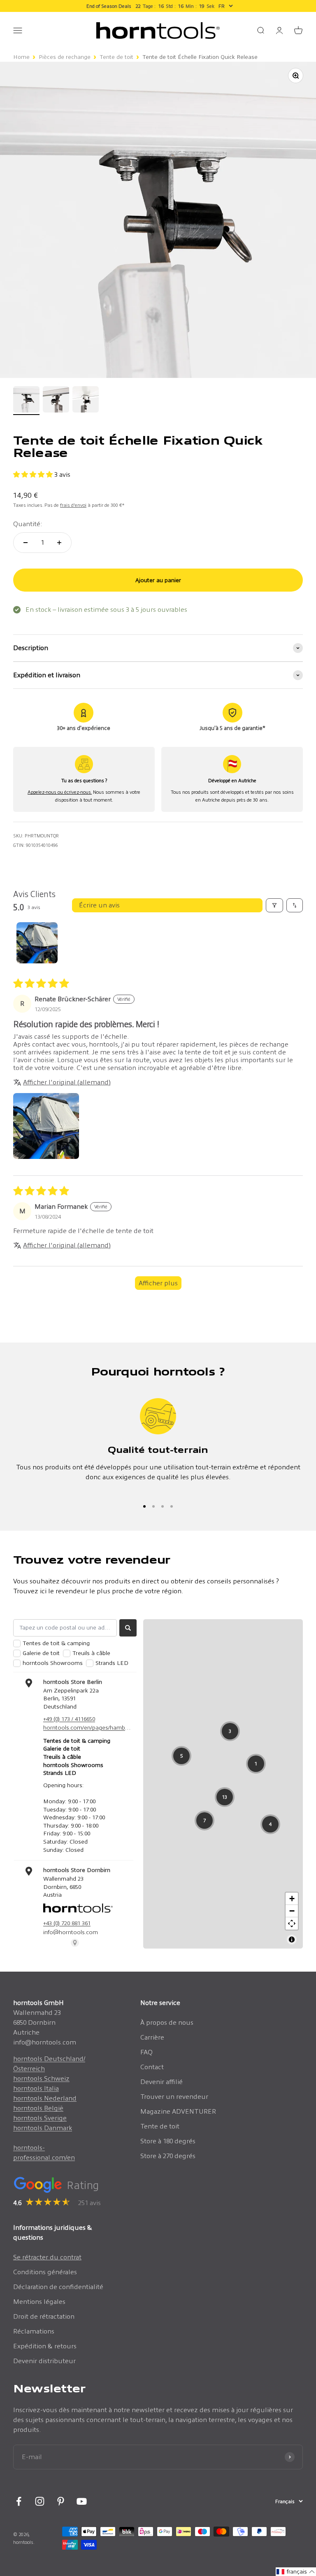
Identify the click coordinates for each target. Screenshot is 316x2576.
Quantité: (28, 524)
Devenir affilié (161, 2082)
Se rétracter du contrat (47, 2257)
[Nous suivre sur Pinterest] (61, 2501)
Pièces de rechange (65, 57)
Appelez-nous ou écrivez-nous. (60, 792)
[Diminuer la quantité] (26, 543)
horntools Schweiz (41, 2078)
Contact (152, 2067)
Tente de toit (116, 57)
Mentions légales (39, 2302)
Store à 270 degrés (168, 2156)
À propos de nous (167, 2022)
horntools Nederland (45, 2098)
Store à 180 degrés (168, 2141)
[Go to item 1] (37, 943)
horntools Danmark (43, 2128)
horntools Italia (36, 2088)
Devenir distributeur (44, 2361)
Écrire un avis (99, 905)
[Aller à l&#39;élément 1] (26, 401)
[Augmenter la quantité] (59, 543)
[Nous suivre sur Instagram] (40, 2501)
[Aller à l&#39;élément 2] (56, 401)
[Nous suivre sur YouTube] (82, 2501)
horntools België (38, 2108)
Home (21, 57)
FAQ (146, 2052)
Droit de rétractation (44, 2316)
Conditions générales (45, 2272)
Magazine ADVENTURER (178, 2111)
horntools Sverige (40, 2118)
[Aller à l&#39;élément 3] (86, 401)
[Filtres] (274, 905)
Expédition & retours (45, 2346)
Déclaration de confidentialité (58, 2287)
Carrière (152, 2037)
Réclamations (34, 2331)
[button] (34, 474)
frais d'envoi (73, 505)
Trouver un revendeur (174, 2097)
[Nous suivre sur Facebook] (19, 2501)
